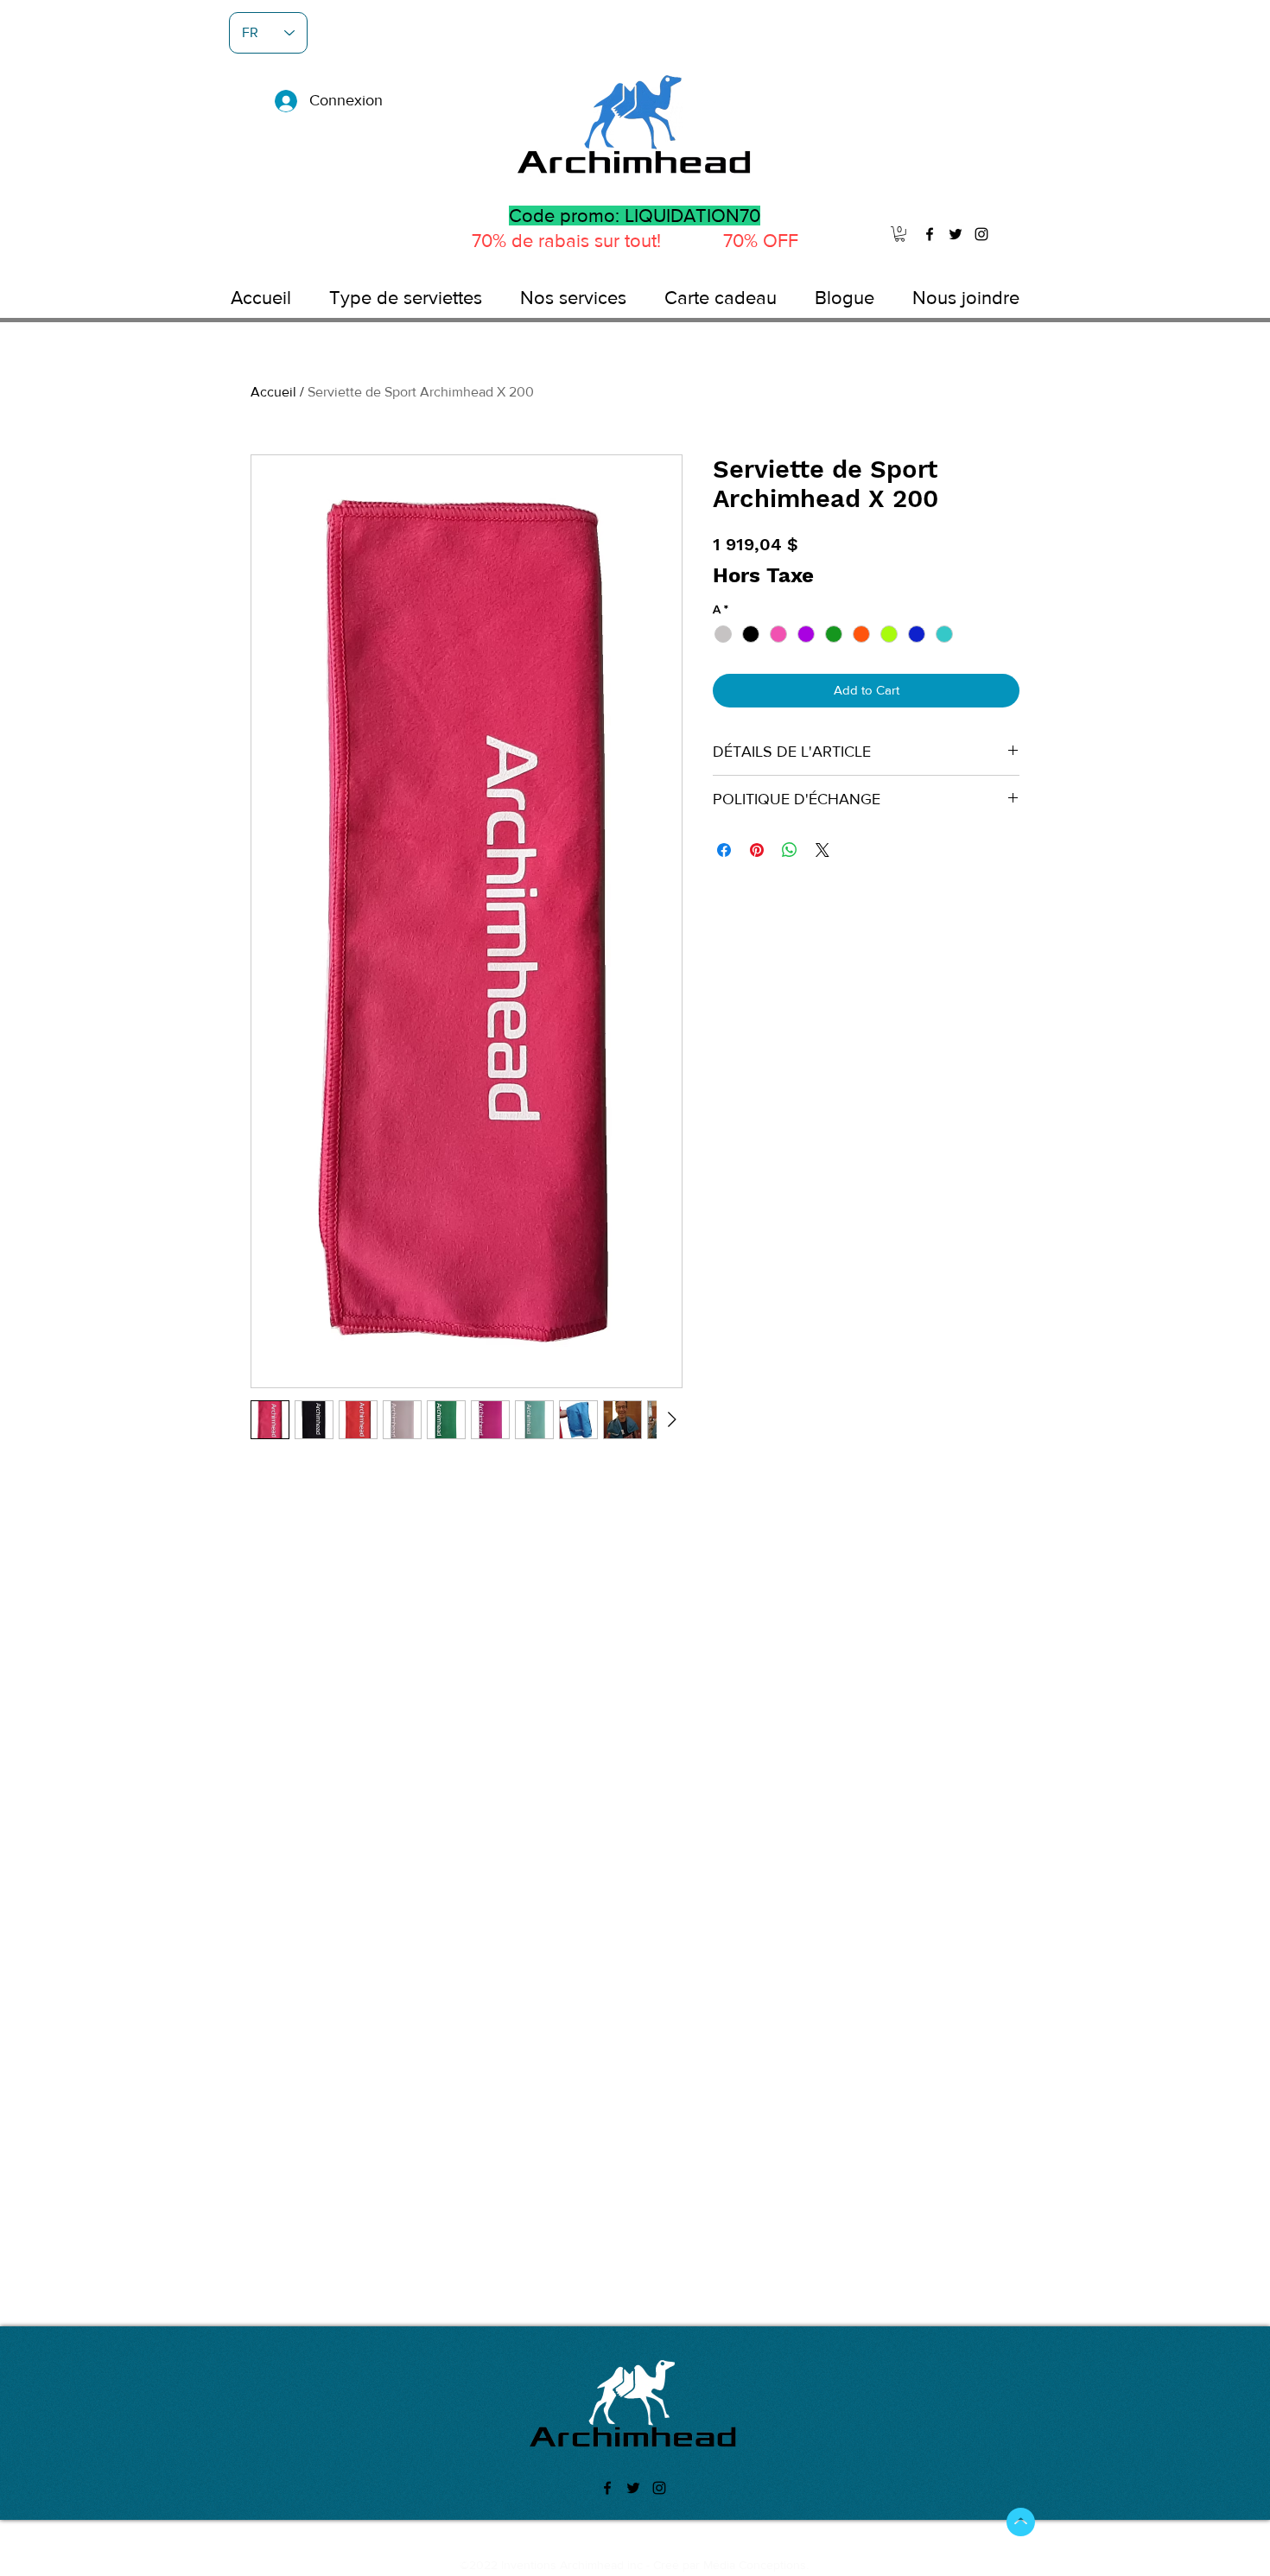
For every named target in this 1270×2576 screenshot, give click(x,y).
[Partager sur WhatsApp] (790, 850)
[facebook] (930, 234)
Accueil (273, 392)
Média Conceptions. (756, 2565)
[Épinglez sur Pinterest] (757, 850)
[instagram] (981, 234)
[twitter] (956, 234)
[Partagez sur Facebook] (724, 850)
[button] (900, 234)
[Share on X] (822, 850)
